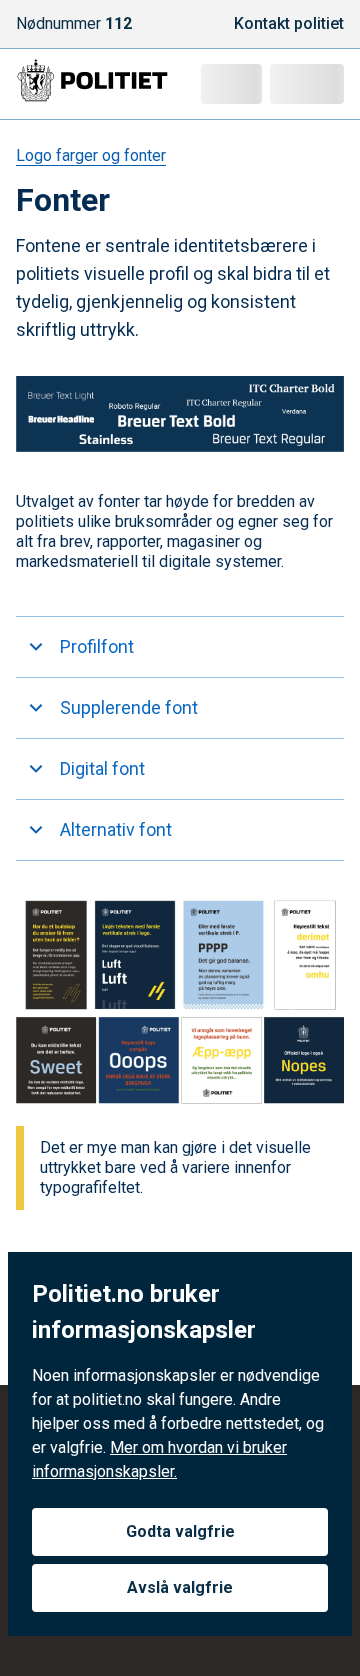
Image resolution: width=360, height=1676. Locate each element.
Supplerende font (129, 707)
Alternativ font (116, 829)
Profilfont (97, 646)
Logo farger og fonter (91, 155)
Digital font (102, 768)
